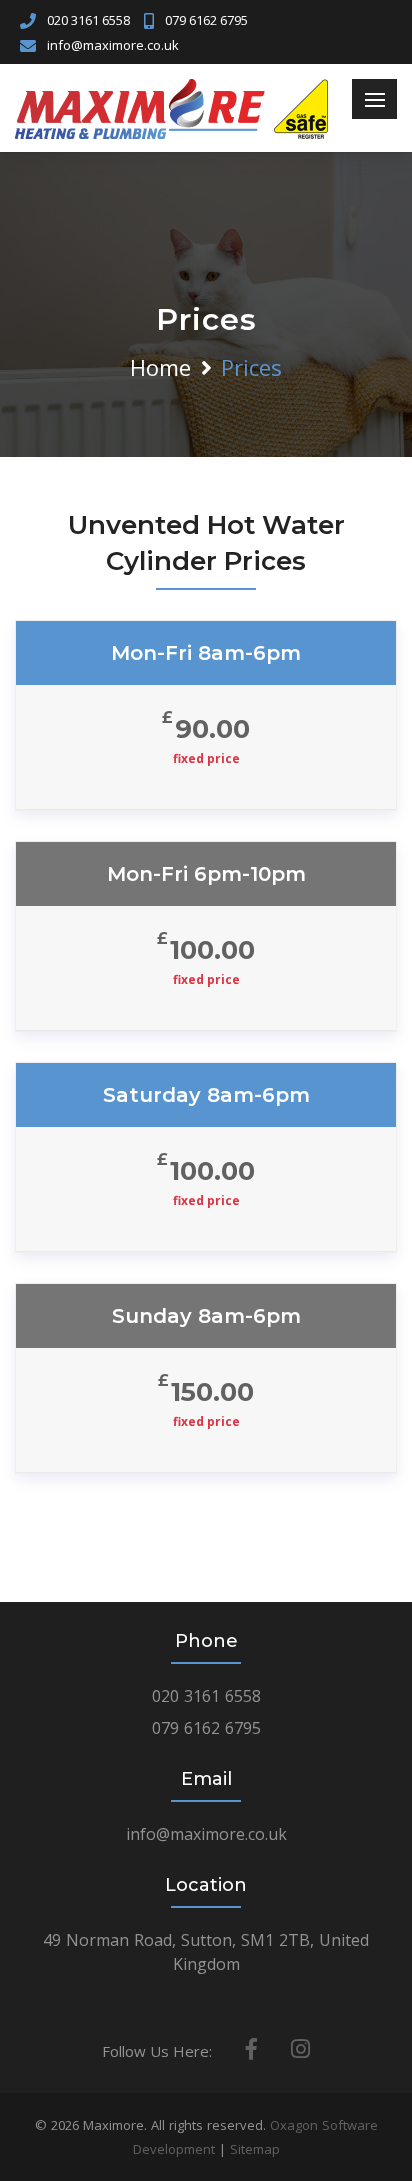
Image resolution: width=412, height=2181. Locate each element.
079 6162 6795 (206, 20)
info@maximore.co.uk (113, 45)
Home (160, 367)
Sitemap (255, 2149)
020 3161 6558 (88, 20)
